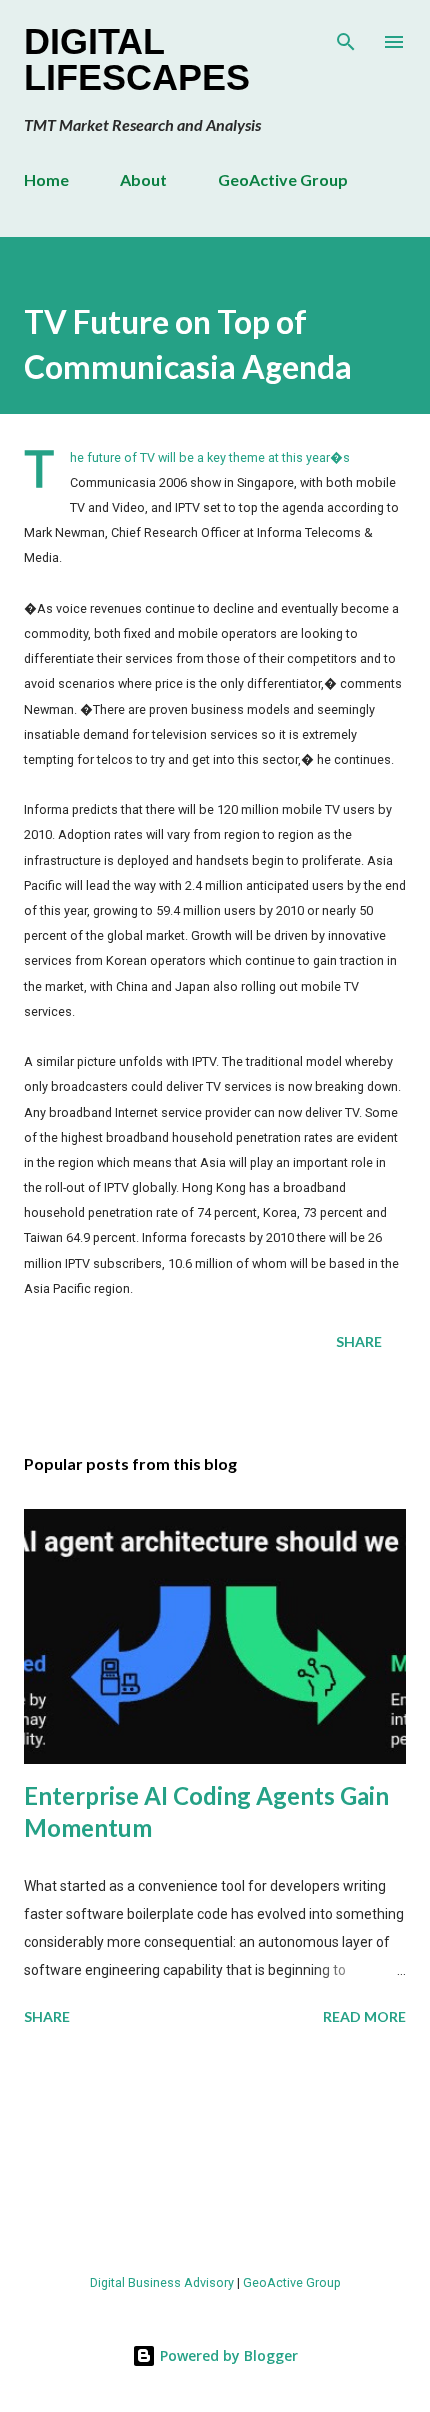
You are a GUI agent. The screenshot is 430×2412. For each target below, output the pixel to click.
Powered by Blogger (227, 2355)
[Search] (346, 36)
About (143, 179)
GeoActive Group (283, 179)
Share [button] (359, 1341)
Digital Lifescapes (137, 59)
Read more (364, 2016)
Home (46, 179)
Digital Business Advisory (162, 2282)
